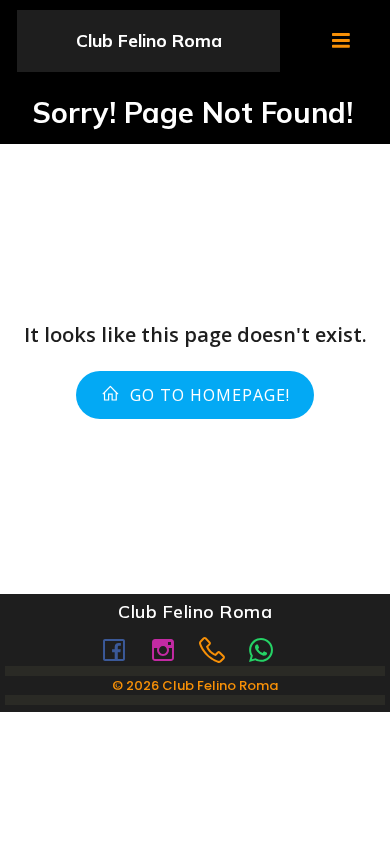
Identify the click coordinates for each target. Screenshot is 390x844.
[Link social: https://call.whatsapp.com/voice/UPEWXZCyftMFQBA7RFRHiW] (219, 649)
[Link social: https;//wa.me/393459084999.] (268, 649)
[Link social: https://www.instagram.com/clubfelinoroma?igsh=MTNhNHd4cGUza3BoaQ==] (170, 649)
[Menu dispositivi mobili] (341, 41)
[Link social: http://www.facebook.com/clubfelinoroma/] (121, 649)
